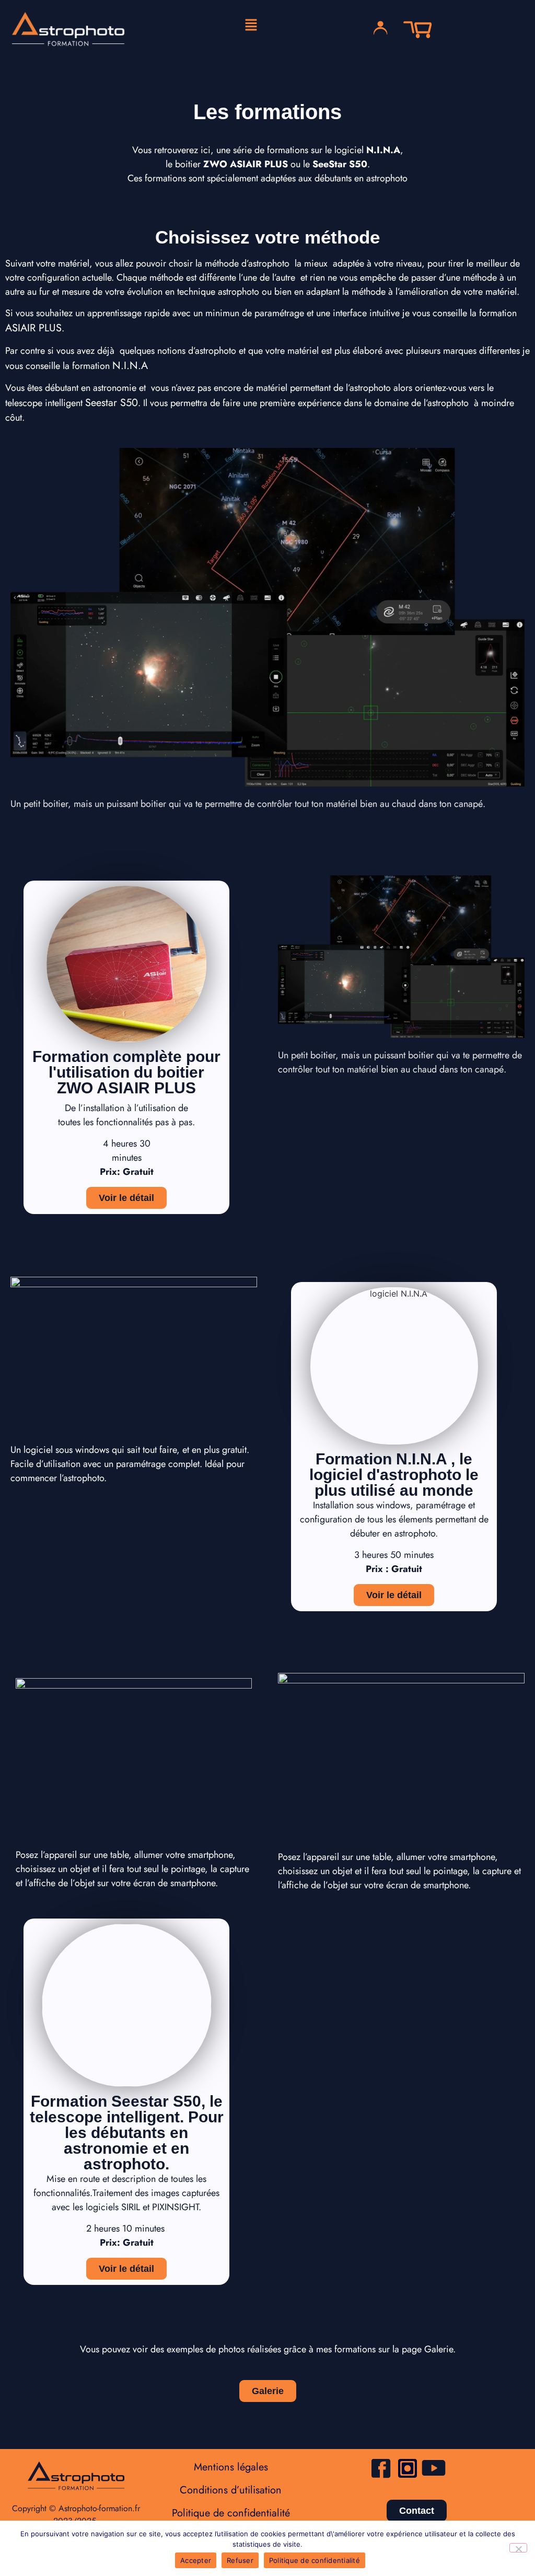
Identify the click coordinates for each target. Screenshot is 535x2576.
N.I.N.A (130, 366)
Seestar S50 (112, 403)
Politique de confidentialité (231, 2513)
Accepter (196, 2560)
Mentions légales (231, 2467)
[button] (251, 25)
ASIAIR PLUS (33, 328)
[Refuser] (518, 2548)
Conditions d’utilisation (231, 2490)
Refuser (240, 2560)
